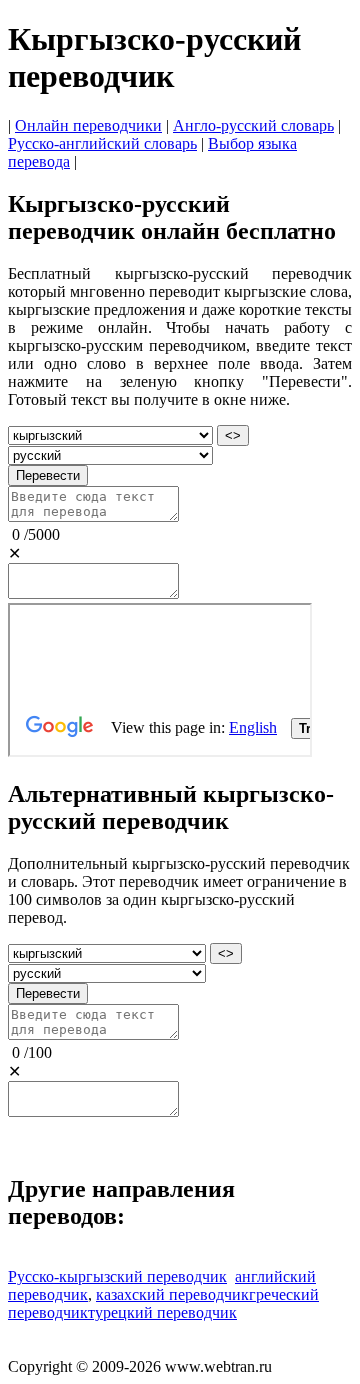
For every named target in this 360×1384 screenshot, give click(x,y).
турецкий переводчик (162, 1312)
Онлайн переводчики (88, 125)
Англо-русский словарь (253, 125)
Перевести (48, 475)
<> (233, 435)
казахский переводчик (172, 1294)
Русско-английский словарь (102, 143)
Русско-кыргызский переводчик (117, 1276)
